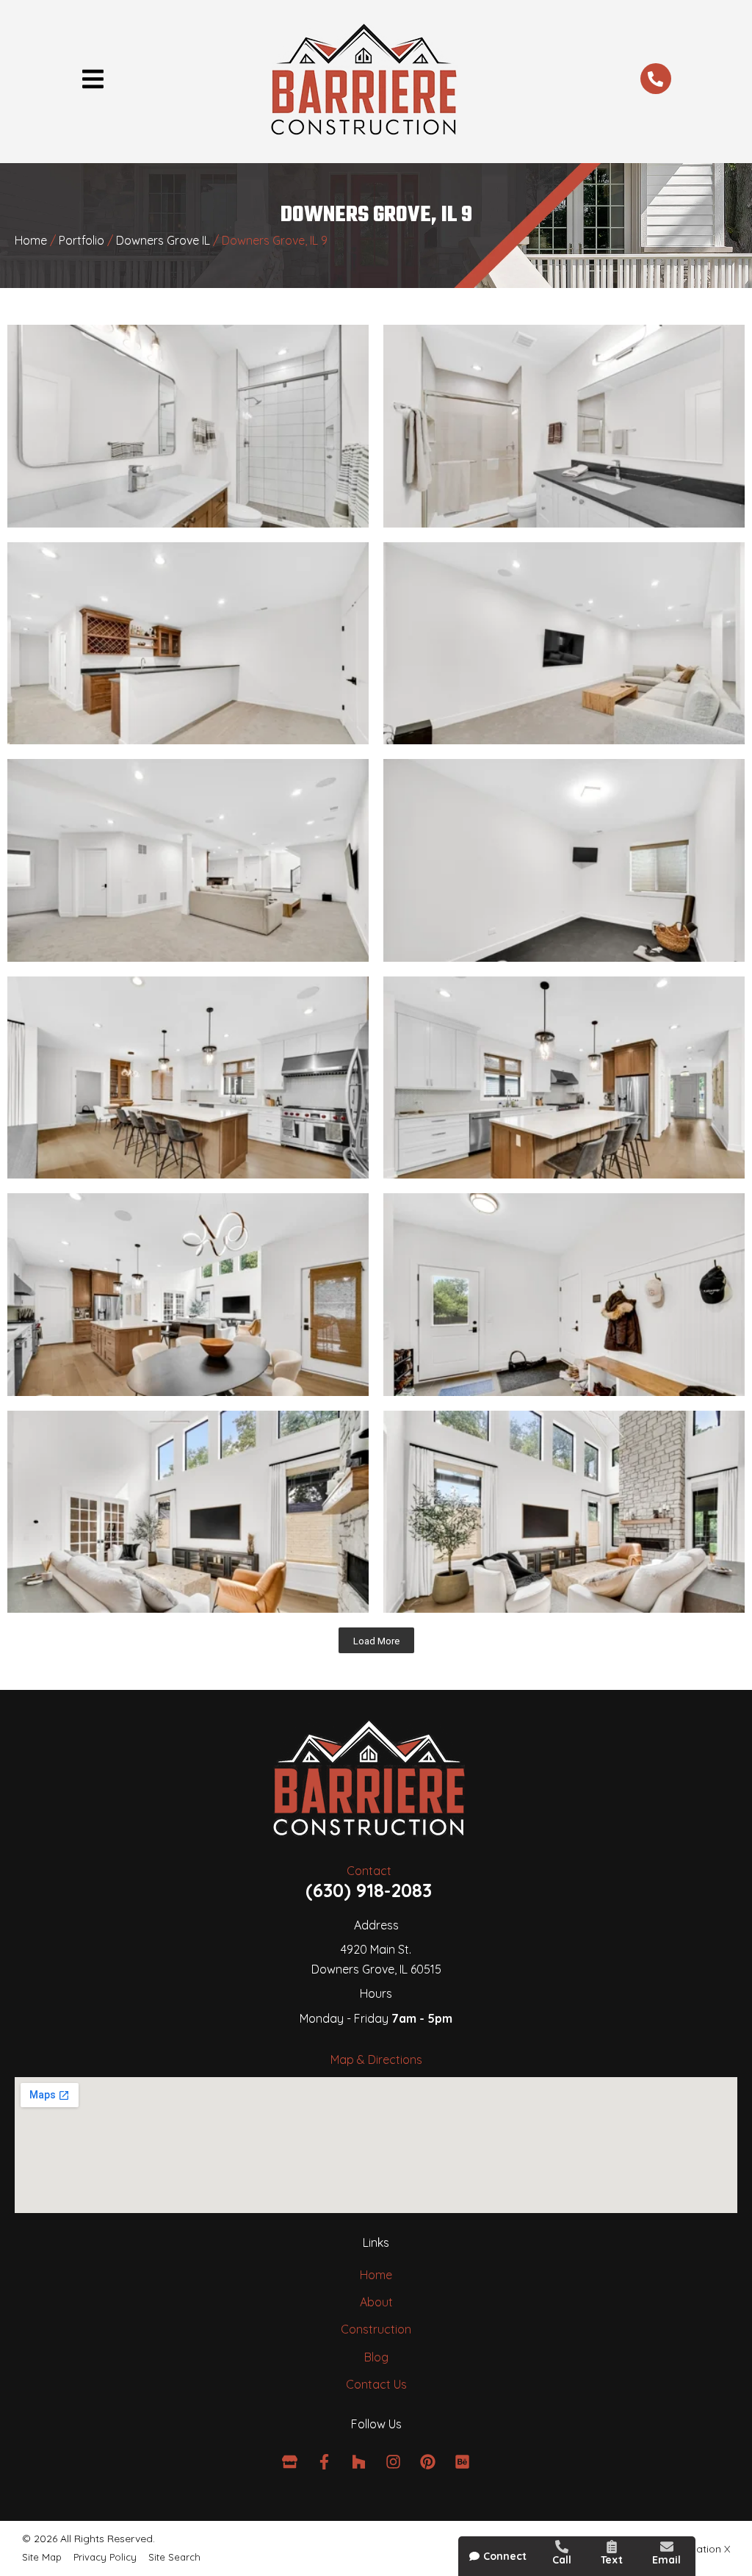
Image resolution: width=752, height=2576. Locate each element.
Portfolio (82, 240)
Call (562, 2560)
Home (31, 240)
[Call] (562, 2547)
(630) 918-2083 (369, 1890)
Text (612, 2560)
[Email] (667, 2547)
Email (666, 2560)
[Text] (612, 2547)
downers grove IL (163, 240)
